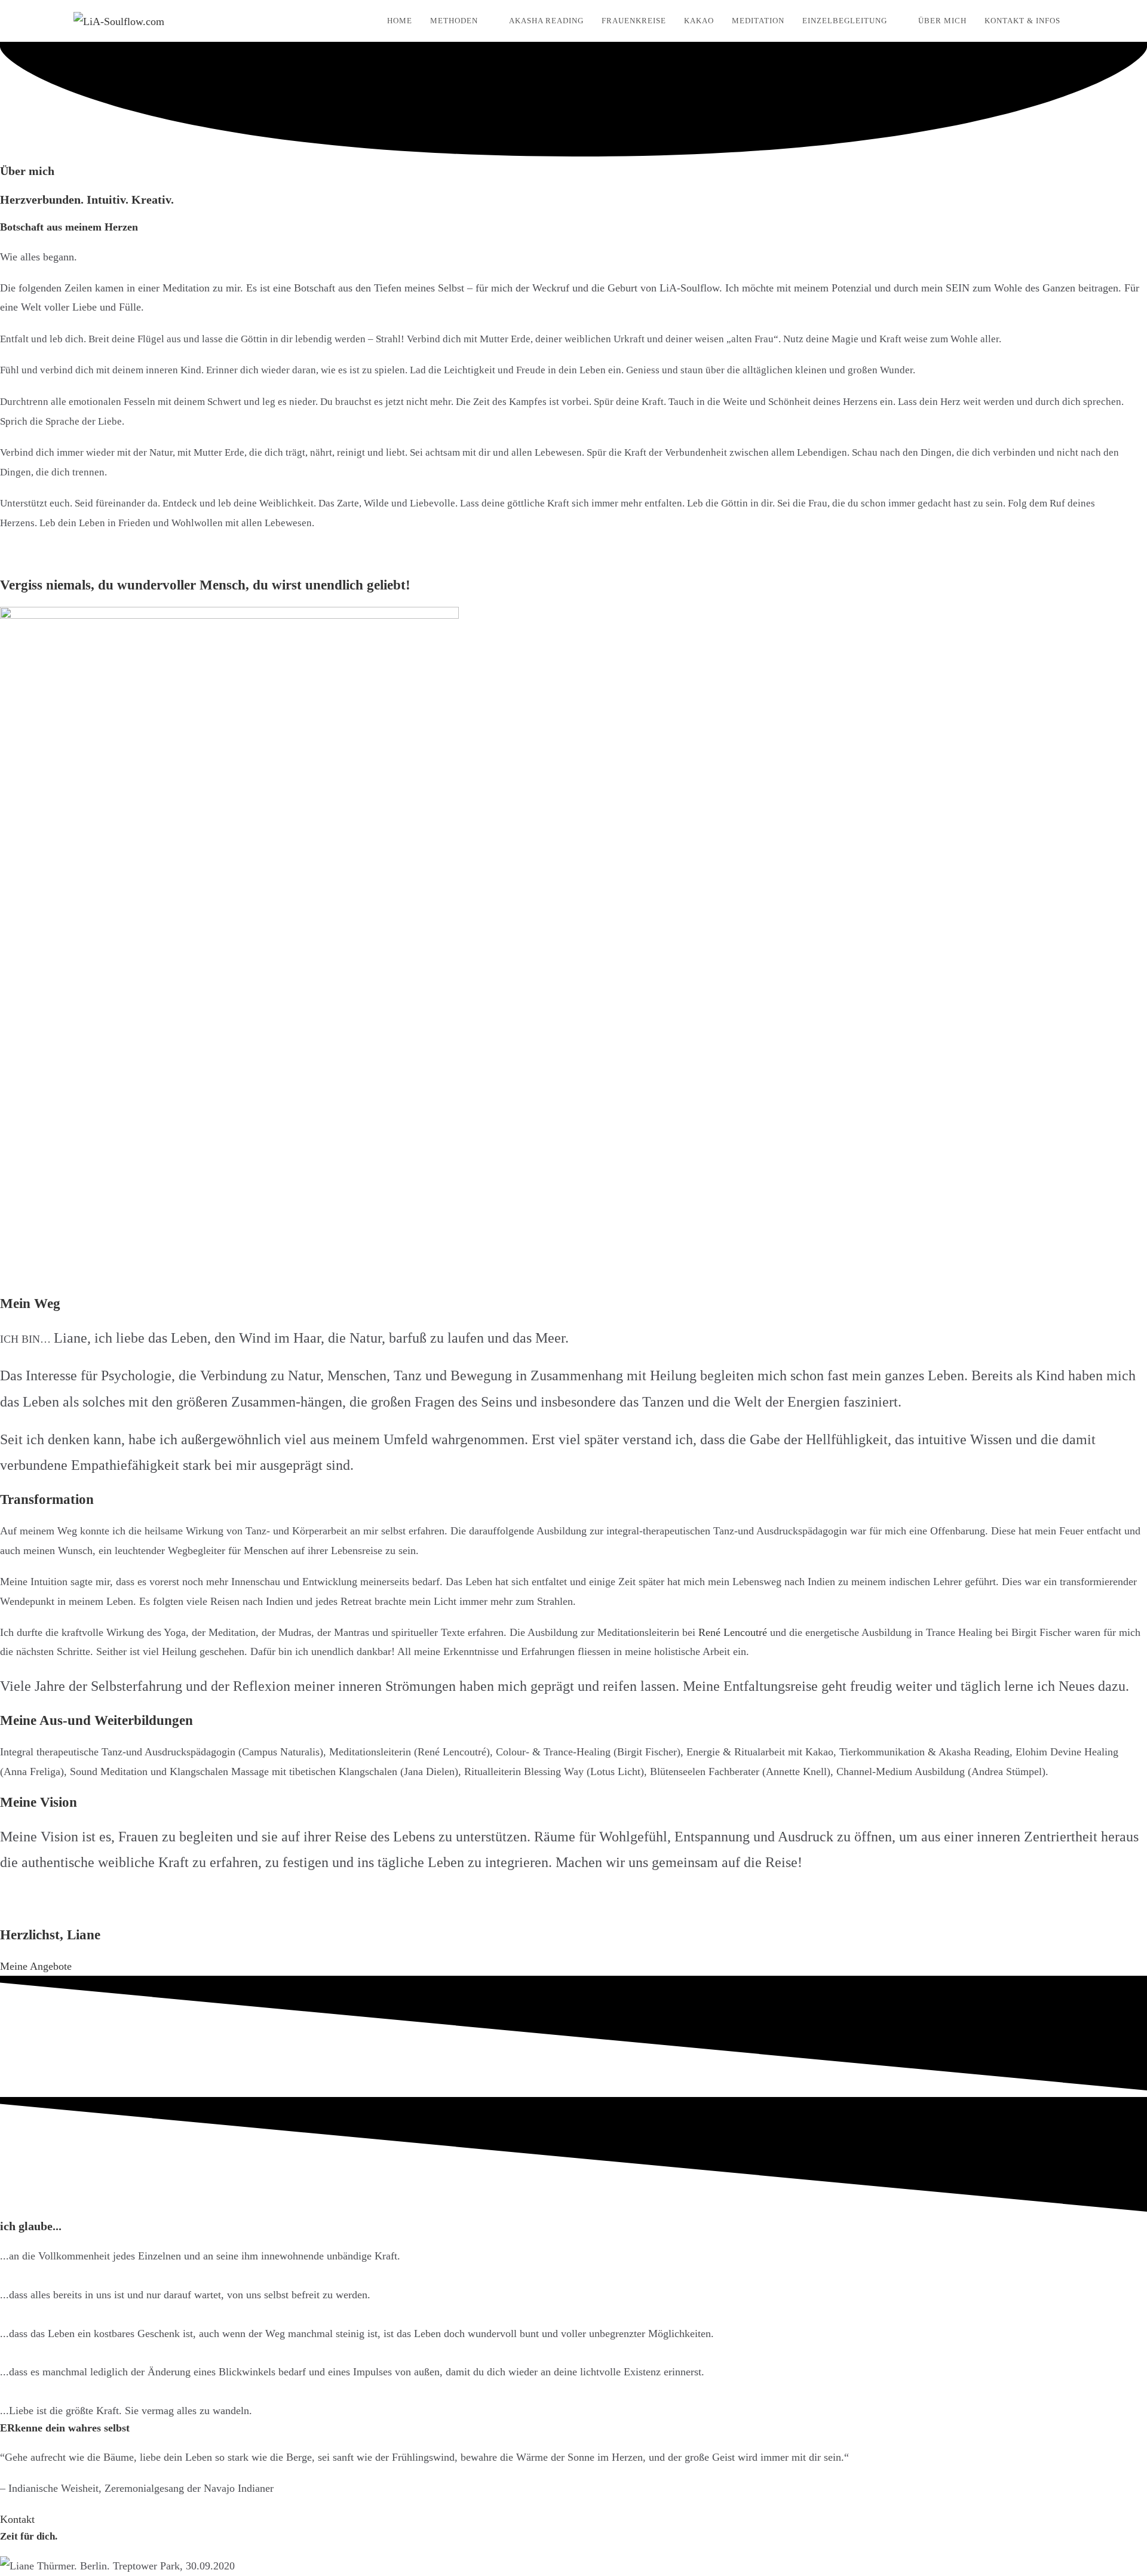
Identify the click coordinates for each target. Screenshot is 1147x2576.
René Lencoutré (733, 1632)
